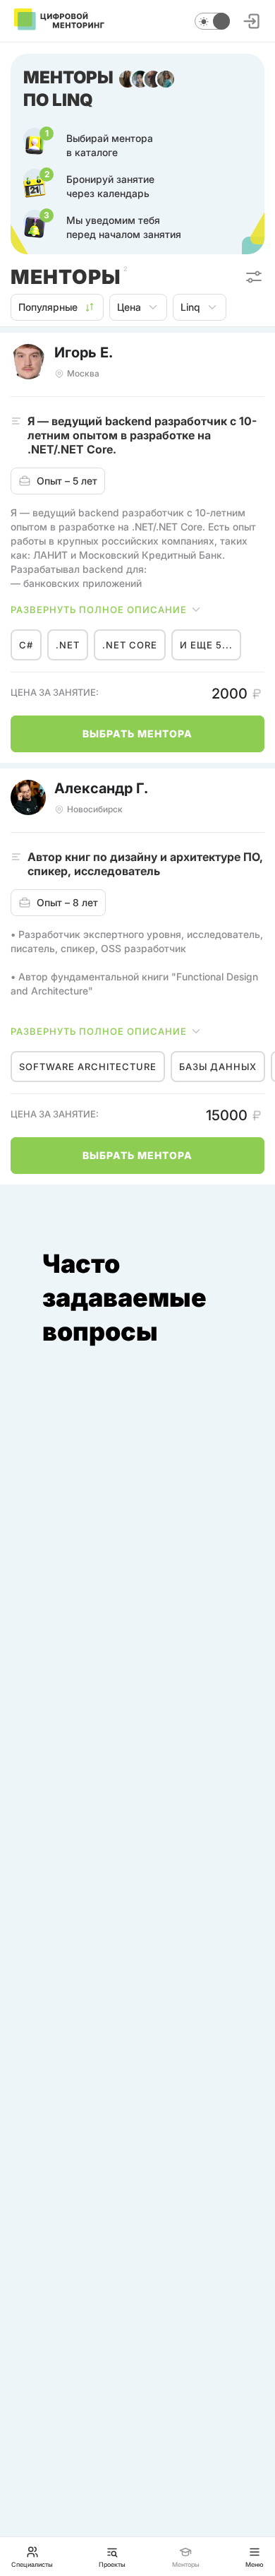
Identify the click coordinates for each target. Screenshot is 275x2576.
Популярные (48, 307)
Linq (190, 307)
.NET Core (130, 645)
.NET (68, 645)
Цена (129, 307)
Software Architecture (88, 1067)
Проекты (112, 2564)
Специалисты (32, 2564)
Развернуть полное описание (99, 610)
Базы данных (218, 1067)
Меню (255, 2564)
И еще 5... (206, 645)
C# (26, 645)
